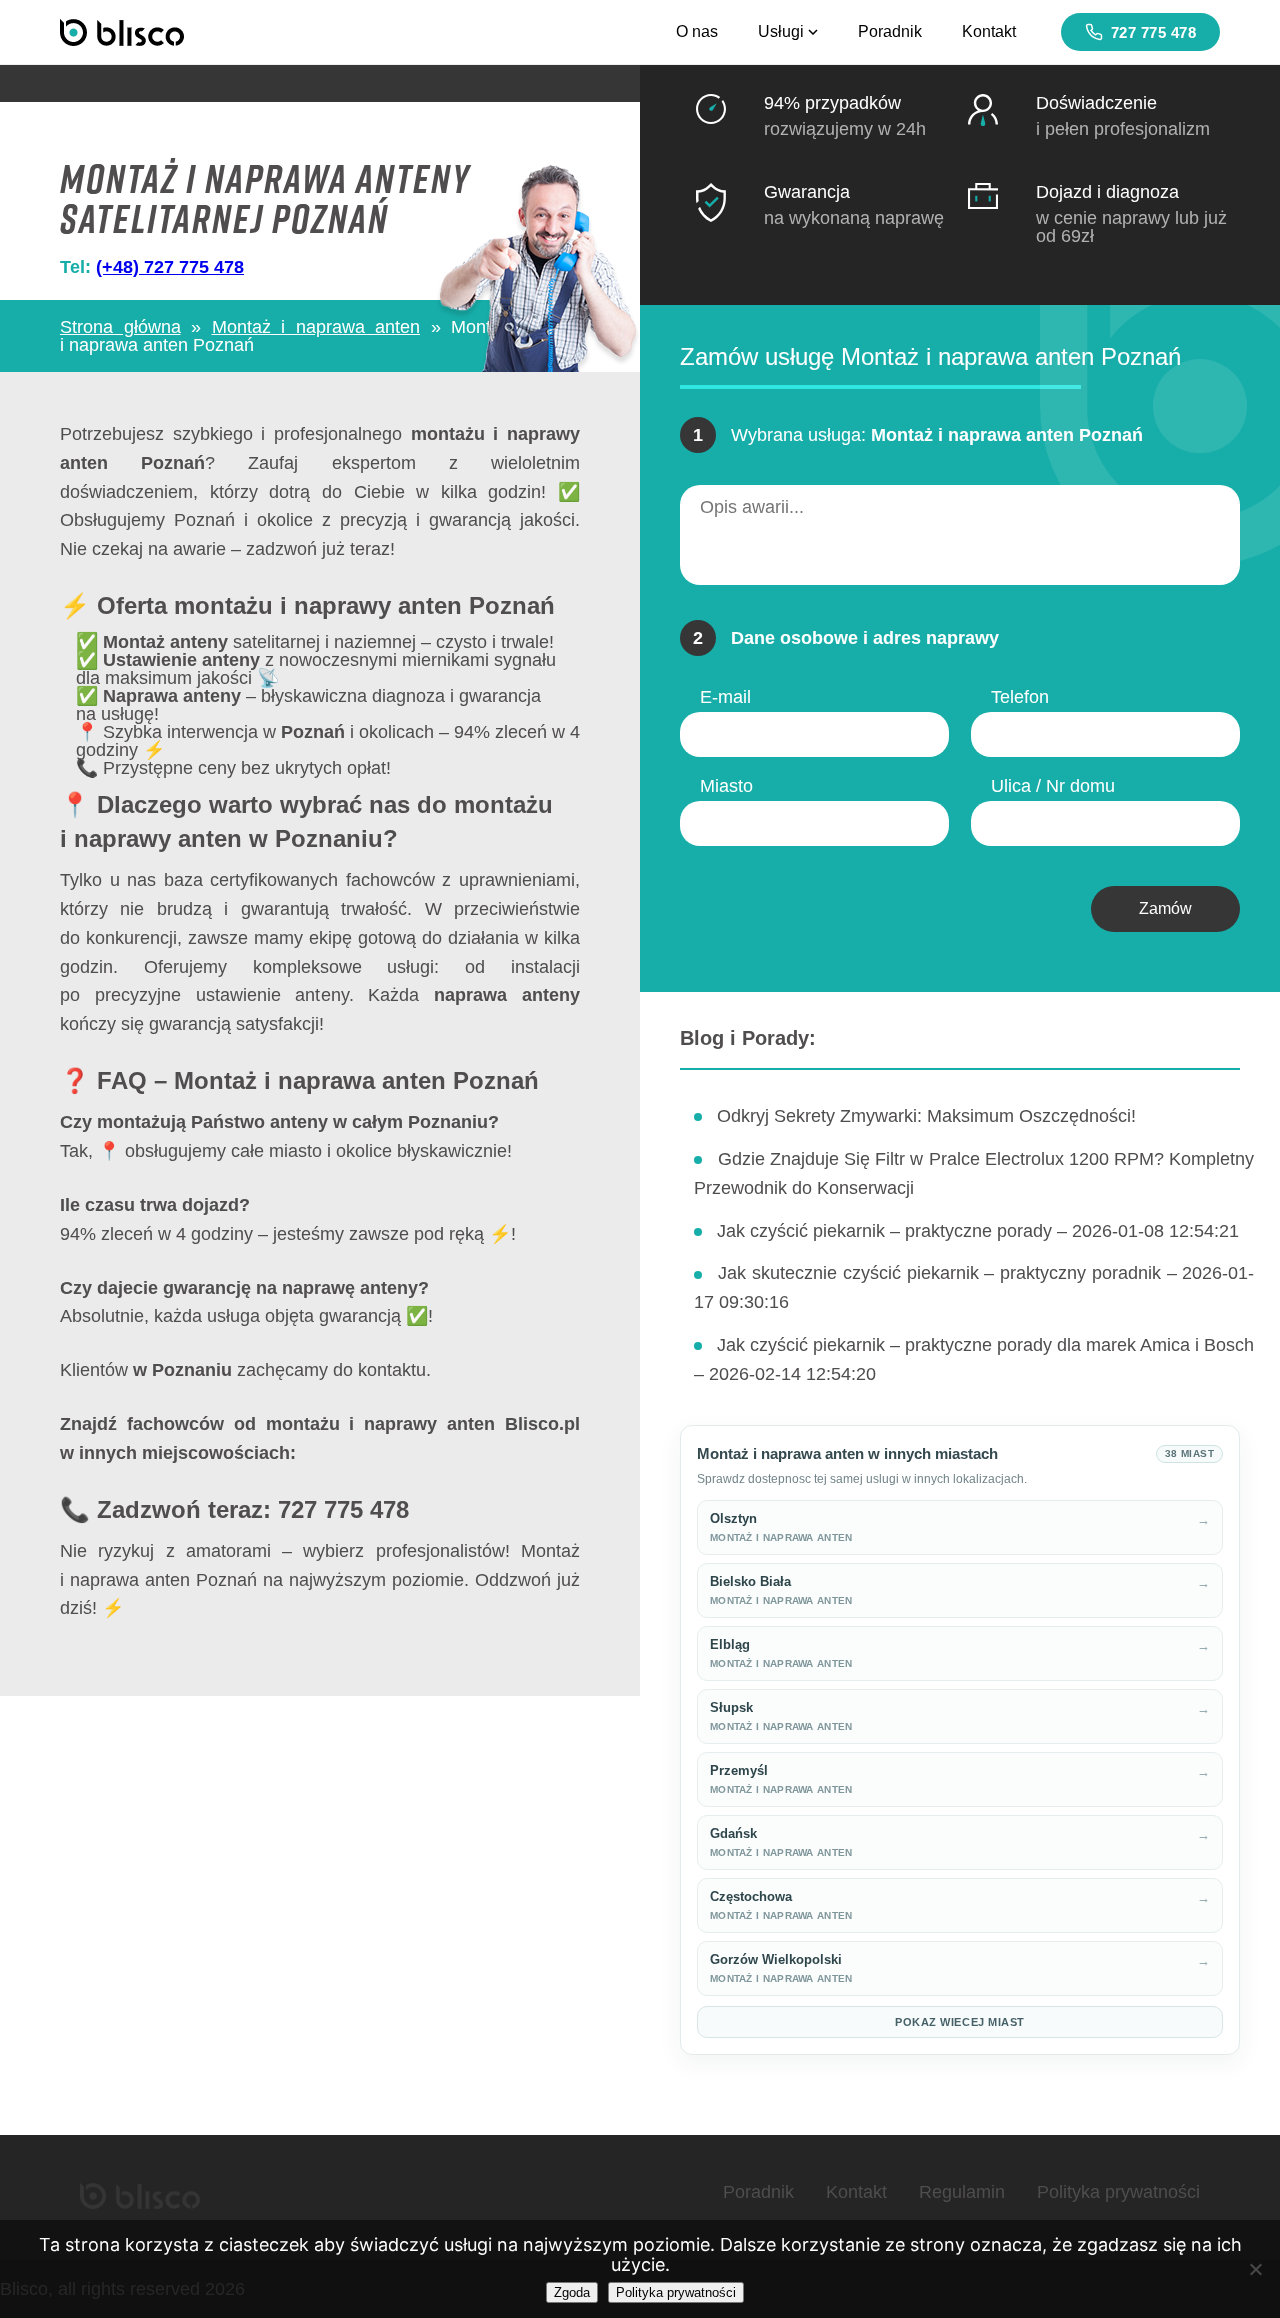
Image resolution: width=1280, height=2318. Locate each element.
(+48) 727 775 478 (170, 267)
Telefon (1020, 697)
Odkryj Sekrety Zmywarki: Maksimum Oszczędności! (926, 1116)
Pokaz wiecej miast (960, 2022)
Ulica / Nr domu (1053, 786)
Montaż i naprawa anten (316, 327)
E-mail (725, 697)
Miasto (726, 786)
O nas (697, 31)
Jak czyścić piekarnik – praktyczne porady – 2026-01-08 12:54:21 (978, 1231)
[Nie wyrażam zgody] (1255, 2269)
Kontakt (989, 31)
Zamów (1165, 908)
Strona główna (120, 327)
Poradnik (890, 31)
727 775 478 (1154, 32)
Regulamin (962, 2192)
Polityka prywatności (1118, 2192)
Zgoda (572, 2292)
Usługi (781, 31)
